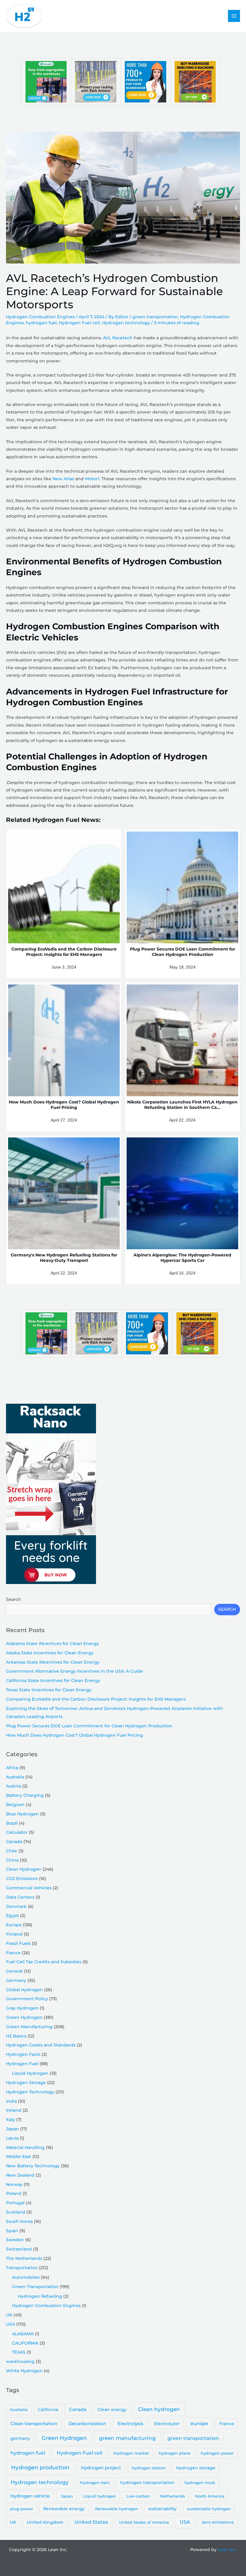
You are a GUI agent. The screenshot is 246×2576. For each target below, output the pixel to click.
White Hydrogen (24, 2371)
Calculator (17, 1832)
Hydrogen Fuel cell (79, 323)
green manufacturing (127, 2438)
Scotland (16, 2212)
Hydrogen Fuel (22, 2064)
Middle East (19, 2156)
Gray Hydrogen (22, 2008)
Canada (14, 1842)
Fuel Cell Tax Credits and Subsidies (44, 1962)
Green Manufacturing (29, 2027)
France (13, 1953)
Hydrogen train (95, 2483)
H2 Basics (16, 2036)
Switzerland (19, 2249)
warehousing (20, 2361)
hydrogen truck (200, 2483)
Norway (14, 2184)
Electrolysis (130, 2423)
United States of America (144, 2522)
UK (9, 2315)
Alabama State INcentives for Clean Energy (52, 1644)
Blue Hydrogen (22, 1814)
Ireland (14, 2110)
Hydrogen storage (196, 2468)
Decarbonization (87, 2423)
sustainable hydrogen (209, 2509)
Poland (14, 2193)
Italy (10, 2120)
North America (210, 2496)
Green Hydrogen (24, 2017)
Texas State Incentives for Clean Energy (49, 1690)
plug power (21, 2509)
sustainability (163, 2509)
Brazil (12, 1823)
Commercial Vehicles (29, 1888)
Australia (15, 1777)
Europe (14, 1925)
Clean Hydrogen (24, 1869)
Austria (13, 1786)
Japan (12, 2129)
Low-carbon (138, 2496)
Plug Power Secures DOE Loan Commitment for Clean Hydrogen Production (89, 1726)
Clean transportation (34, 2423)
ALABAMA (23, 2334)
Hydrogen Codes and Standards (41, 2045)
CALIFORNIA (25, 2343)
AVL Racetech (118, 338)
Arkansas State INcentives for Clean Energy (53, 1662)
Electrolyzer (167, 2424)
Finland (14, 1934)
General (14, 1971)
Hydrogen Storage (26, 2083)
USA (10, 2324)
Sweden (15, 2240)
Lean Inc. (227, 2550)
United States (91, 2522)
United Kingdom (45, 2522)
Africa (12, 1768)
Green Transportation (35, 2287)
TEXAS (19, 2352)
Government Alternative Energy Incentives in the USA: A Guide (75, 1671)
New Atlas (63, 479)
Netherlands (173, 2496)
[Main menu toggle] (234, 16)
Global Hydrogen (24, 1990)
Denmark (16, 1906)
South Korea (19, 2221)
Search (13, 1599)
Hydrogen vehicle (30, 2496)
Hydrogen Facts (23, 2054)
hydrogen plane (175, 2453)
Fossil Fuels (18, 1943)
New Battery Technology (33, 2166)
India (11, 2101)
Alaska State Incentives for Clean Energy (50, 1653)
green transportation (155, 317)
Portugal (15, 2203)
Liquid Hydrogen (30, 2073)
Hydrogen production (40, 2467)
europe (199, 2423)
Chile (12, 1851)
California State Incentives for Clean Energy (53, 1680)
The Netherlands (24, 2258)
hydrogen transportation (147, 2483)
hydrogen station (149, 2468)
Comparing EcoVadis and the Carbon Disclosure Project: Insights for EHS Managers (96, 1699)
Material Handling (25, 2147)
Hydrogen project (101, 2468)
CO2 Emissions (22, 1879)
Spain (12, 2231)
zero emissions (218, 2522)
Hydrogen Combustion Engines (40, 317)
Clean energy (112, 2410)
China (12, 1860)
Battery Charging (25, 1795)
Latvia (12, 2138)
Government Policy (27, 1999)
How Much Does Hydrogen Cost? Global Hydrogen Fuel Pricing (75, 1735)
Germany (16, 1980)
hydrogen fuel (41, 323)
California (48, 2410)
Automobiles (26, 2277)
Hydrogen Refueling (40, 2296)
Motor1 (92, 479)
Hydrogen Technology (30, 2092)
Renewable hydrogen (117, 2509)
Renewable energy (64, 2509)
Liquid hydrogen (99, 2496)
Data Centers (20, 1897)
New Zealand (20, 2175)
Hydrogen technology (126, 323)
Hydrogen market (131, 2453)
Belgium (15, 1805)
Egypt (12, 1915)
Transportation (22, 2268)
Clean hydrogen (159, 2409)
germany (20, 2438)
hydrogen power (217, 2453)
